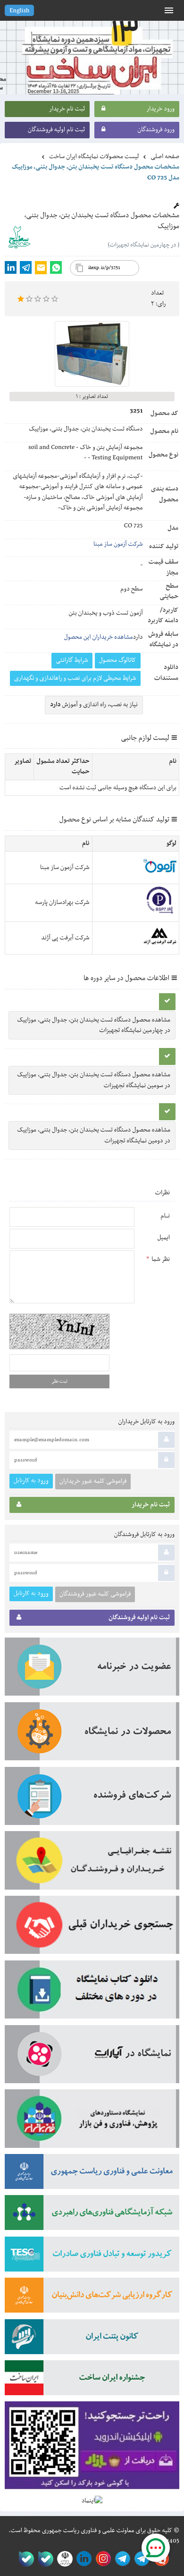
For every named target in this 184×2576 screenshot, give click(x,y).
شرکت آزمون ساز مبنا (118, 544)
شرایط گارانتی (72, 660)
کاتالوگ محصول (118, 660)
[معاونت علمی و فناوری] (92, 2175)
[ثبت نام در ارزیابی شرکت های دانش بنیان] (92, 2298)
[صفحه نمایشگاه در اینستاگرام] (102, 2559)
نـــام (165, 1216)
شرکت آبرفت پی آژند (65, 938)
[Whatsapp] (56, 267)
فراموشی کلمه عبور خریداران (93, 1481)
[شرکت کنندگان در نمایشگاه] (92, 1799)
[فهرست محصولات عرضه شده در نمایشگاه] (92, 1735)
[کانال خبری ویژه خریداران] (121, 2559)
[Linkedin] (11, 267)
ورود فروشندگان (156, 130)
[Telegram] (26, 267)
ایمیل (163, 1238)
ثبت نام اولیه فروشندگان (56, 130)
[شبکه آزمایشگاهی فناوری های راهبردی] (92, 2216)
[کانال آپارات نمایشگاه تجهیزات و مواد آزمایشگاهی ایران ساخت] (92, 2057)
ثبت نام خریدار (67, 109)
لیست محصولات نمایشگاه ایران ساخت (94, 157)
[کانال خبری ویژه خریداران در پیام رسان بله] (44, 2559)
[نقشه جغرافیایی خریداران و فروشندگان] (92, 1863)
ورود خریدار (160, 109)
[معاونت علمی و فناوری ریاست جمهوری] (63, 2559)
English (19, 11)
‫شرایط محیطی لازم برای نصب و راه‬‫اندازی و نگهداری (75, 678)
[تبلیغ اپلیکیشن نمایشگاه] (92, 2449)
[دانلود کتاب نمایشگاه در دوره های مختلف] (92, 1993)
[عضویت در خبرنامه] (92, 1670)
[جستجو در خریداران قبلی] (92, 1928)
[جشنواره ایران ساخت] (92, 2381)
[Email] (41, 268)
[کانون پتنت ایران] (92, 2340)
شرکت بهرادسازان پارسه (62, 903)
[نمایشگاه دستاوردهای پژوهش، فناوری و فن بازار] (92, 2122)
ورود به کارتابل (31, 1481)
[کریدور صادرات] (92, 2257)
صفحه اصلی (165, 157)
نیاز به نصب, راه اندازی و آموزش (94, 705)
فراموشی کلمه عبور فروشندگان (95, 1594)
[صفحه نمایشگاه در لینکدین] (82, 2559)
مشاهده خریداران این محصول (99, 637)
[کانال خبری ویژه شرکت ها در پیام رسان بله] (24, 2559)
